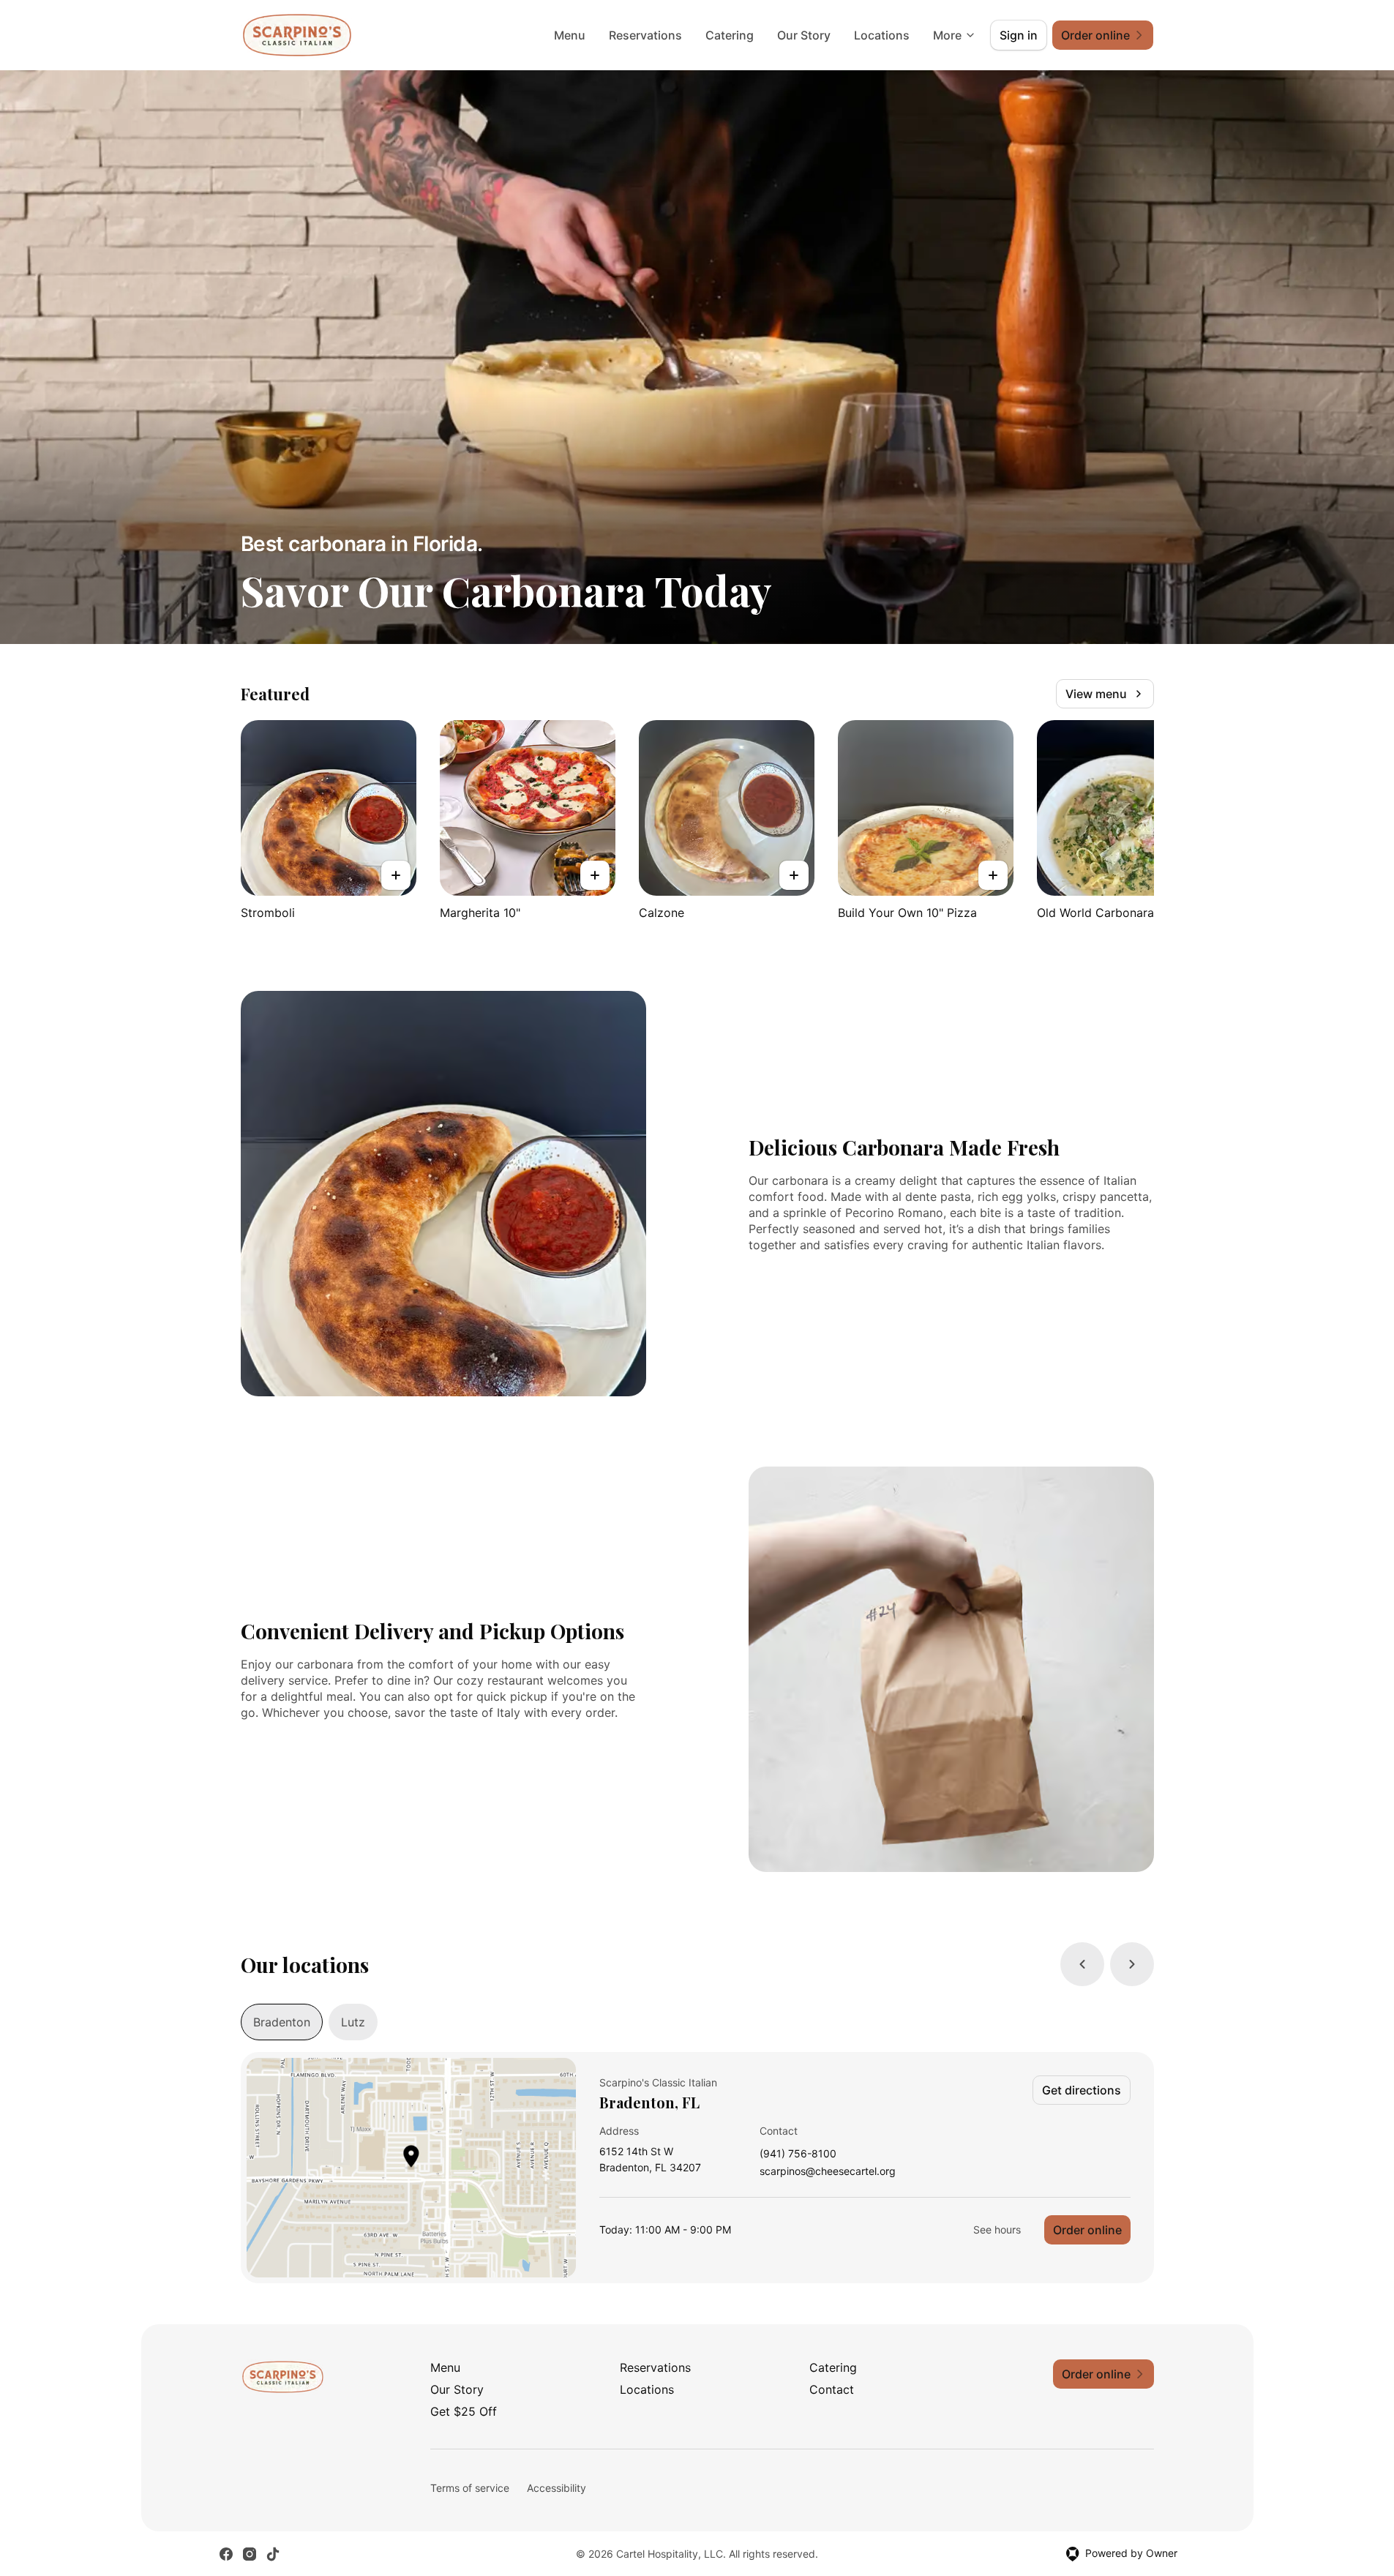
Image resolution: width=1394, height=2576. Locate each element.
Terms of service (470, 2488)
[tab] (282, 2022)
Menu (570, 35)
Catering (730, 35)
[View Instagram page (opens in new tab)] (250, 2554)
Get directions (1082, 2090)
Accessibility (557, 2488)
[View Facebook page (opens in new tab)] (226, 2554)
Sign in (1019, 35)
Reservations (645, 35)
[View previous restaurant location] (1082, 1964)
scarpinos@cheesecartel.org (828, 2172)
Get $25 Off (464, 2411)
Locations (882, 35)
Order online (1087, 2230)
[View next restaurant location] (1132, 1964)
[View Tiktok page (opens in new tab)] (273, 2554)
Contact (832, 2389)
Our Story (804, 35)
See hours (997, 2229)
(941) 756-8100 (798, 2154)
